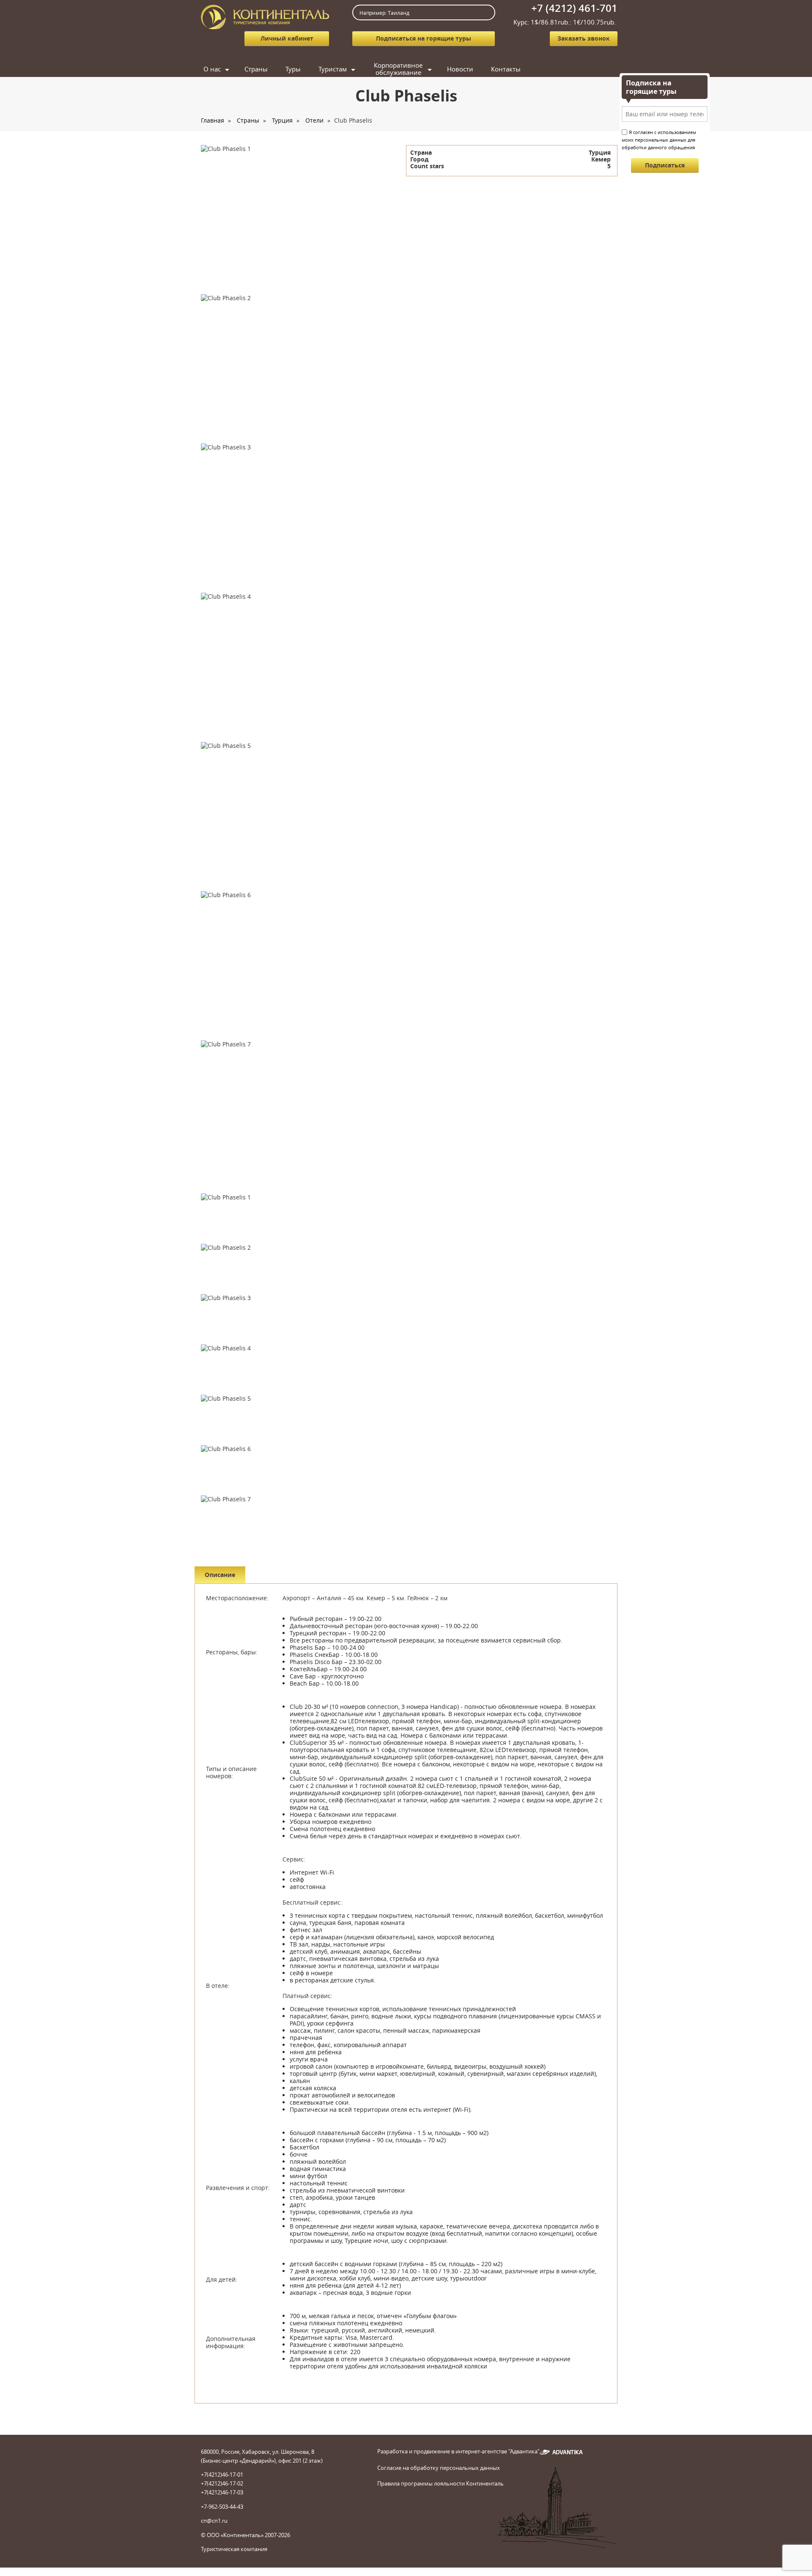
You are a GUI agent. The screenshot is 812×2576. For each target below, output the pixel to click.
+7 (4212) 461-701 (574, 8)
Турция (282, 120)
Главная (213, 120)
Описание (220, 1575)
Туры (293, 69)
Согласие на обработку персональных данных (439, 2468)
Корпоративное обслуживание (398, 69)
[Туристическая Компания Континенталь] (265, 16)
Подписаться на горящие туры (424, 38)
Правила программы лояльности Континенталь (440, 2483)
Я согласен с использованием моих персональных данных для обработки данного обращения (659, 140)
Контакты (506, 69)
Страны (256, 69)
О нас (212, 69)
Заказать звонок (584, 38)
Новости (460, 69)
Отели (314, 120)
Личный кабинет (287, 38)
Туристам (333, 69)
